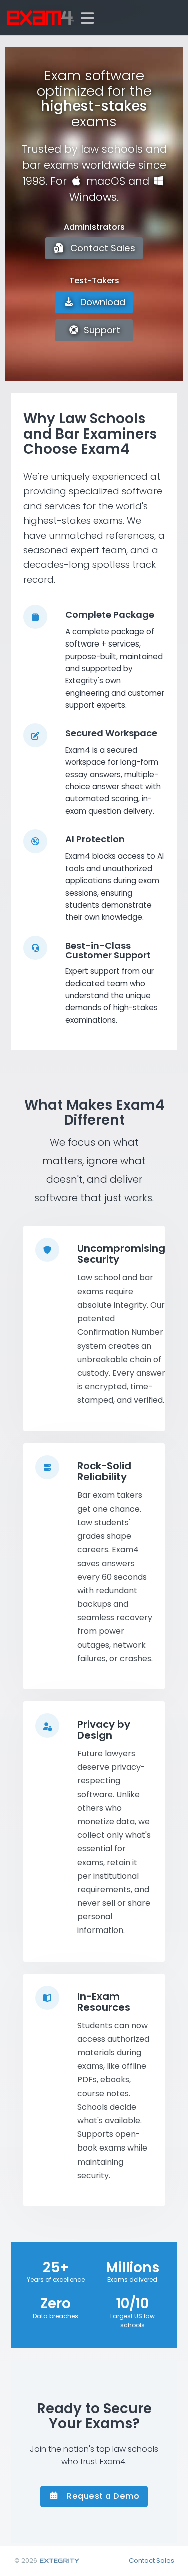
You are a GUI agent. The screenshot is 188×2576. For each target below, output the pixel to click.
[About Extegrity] (59, 2561)
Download (102, 302)
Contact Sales (102, 248)
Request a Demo (102, 2496)
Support (101, 330)
